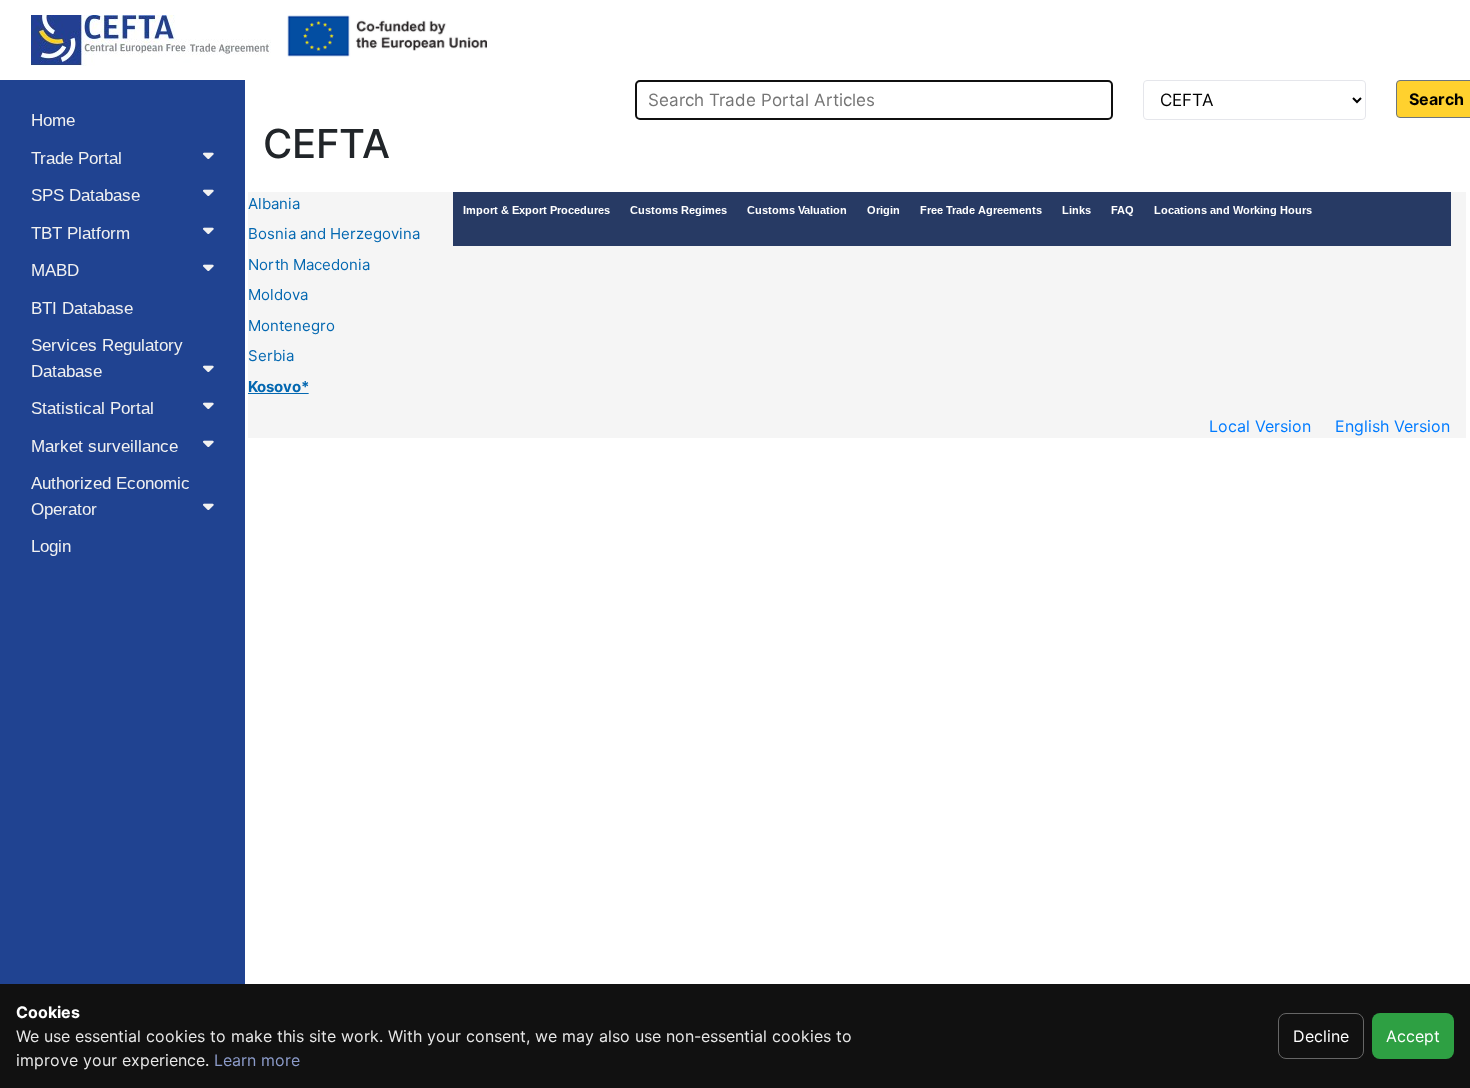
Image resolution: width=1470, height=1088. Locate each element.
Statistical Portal (92, 408)
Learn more (257, 1060)
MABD (55, 270)
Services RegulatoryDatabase (107, 358)
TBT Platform (80, 233)
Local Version (1260, 426)
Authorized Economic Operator (110, 496)
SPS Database (85, 195)
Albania (274, 203)
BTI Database (82, 308)
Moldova (278, 294)
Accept (1413, 1036)
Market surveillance (104, 446)
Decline (1321, 1036)
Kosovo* (278, 386)
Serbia (271, 355)
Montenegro (291, 325)
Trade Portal (76, 158)
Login (51, 546)
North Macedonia (309, 264)
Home (53, 120)
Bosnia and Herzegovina (334, 233)
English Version (1392, 426)
